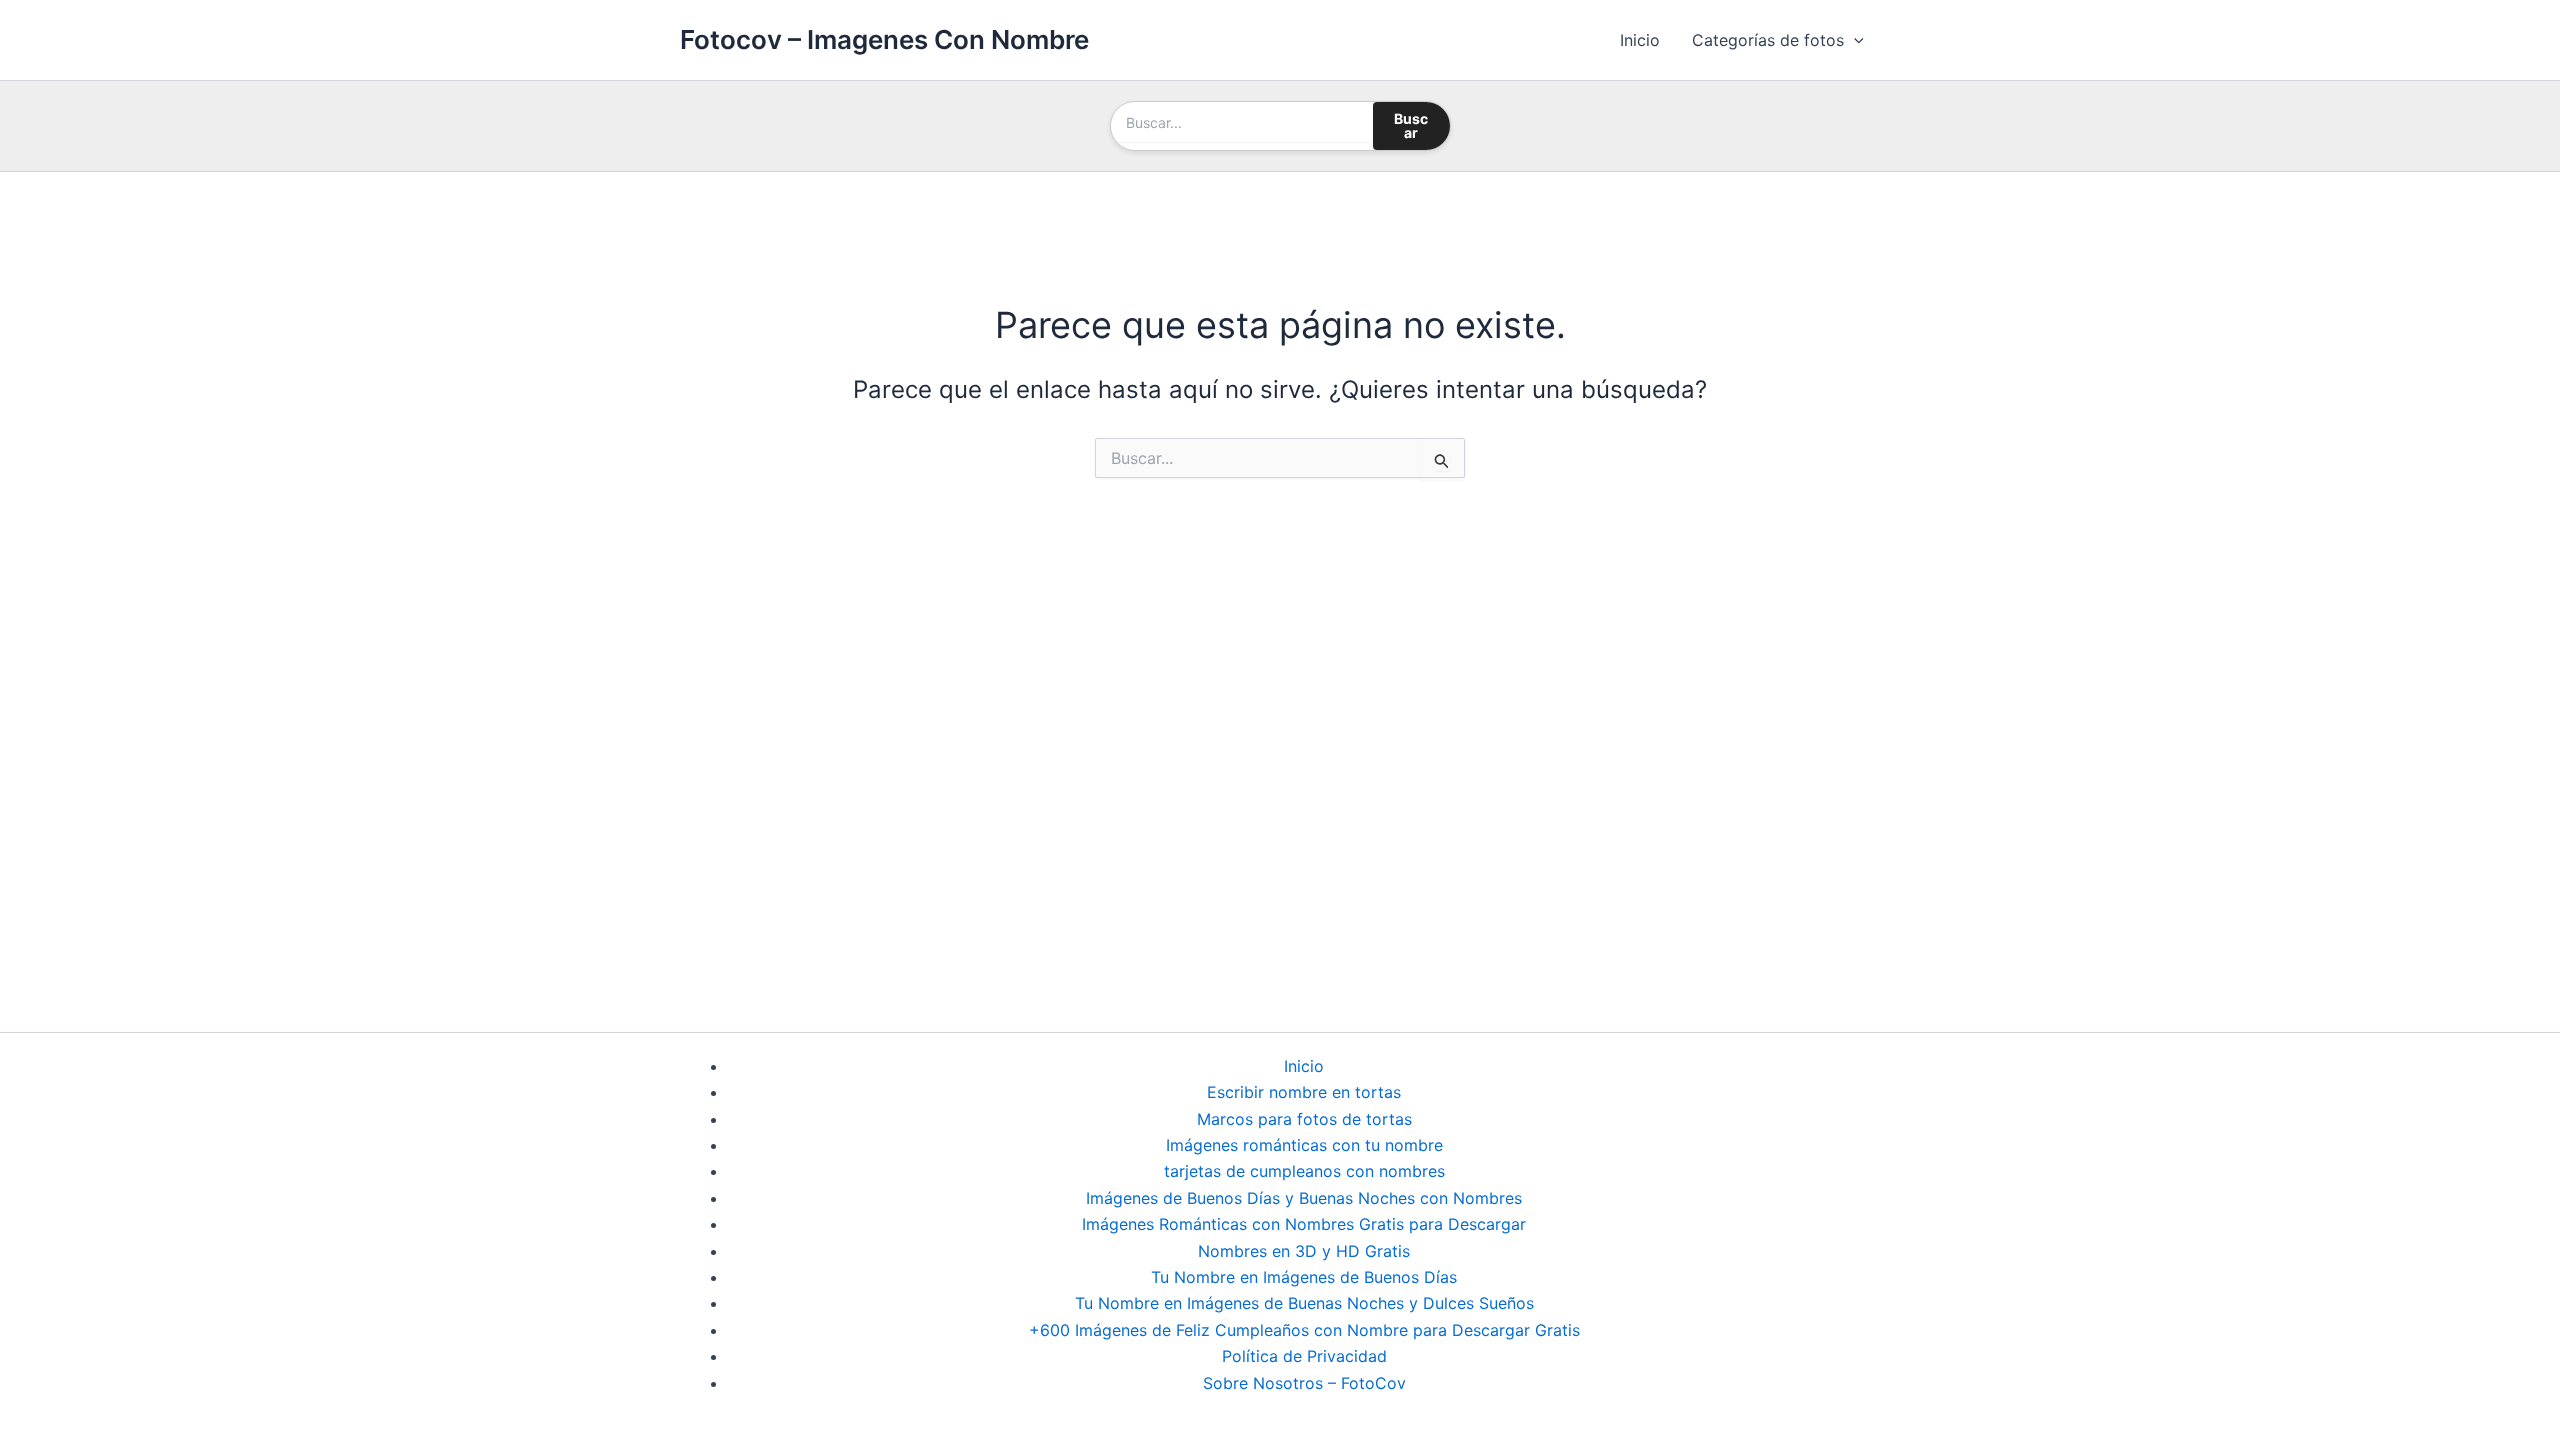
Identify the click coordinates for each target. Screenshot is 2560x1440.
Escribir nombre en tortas (1304, 1092)
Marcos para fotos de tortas (1304, 1119)
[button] (1854, 40)
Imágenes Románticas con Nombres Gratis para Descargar (1304, 1224)
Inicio (1640, 40)
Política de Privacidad (1304, 1356)
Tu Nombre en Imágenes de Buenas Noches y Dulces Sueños (1304, 1303)
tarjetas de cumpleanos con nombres (1304, 1171)
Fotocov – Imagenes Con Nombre (884, 39)
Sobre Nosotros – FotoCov (1304, 1383)
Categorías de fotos (1768, 40)
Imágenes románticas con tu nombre (1304, 1145)
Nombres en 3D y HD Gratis (1304, 1251)
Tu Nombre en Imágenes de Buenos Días (1304, 1277)
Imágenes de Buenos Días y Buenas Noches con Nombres (1304, 1198)
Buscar (1411, 125)
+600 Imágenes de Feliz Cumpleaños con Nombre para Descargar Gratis (1304, 1330)
